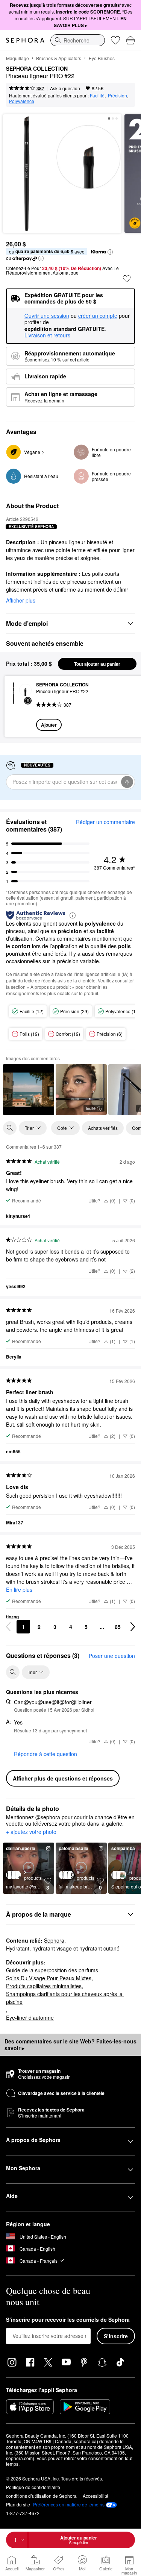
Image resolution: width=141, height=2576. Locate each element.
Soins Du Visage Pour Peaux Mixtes (49, 1978)
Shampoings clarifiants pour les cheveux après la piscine (65, 1998)
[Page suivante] (133, 1627)
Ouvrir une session (47, 316)
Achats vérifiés (103, 1128)
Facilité (97, 95)
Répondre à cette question (45, 1754)
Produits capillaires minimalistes (44, 1986)
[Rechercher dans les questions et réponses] (13, 1672)
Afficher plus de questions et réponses (63, 1778)
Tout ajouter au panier (97, 664)
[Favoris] (115, 40)
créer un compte (98, 316)
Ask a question (65, 88)
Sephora (54, 1940)
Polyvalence (22, 101)
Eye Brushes (102, 58)
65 (118, 1627)
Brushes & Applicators (59, 58)
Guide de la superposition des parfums (52, 1970)
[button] (110, 252)
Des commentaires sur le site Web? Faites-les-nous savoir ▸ (70, 2045)
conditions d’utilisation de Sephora (41, 2496)
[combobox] (78, 40)
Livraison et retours (47, 335)
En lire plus (19, 1589)
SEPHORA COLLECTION (37, 69)
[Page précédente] (8, 1627)
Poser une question (112, 1656)
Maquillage (17, 58)
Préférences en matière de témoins (69, 2505)
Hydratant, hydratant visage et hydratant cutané (63, 1948)
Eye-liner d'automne (30, 2017)
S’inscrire (116, 2336)
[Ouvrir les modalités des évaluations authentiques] (73, 915)
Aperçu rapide (17, 706)
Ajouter (49, 725)
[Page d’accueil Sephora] (25, 40)
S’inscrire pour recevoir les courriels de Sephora (68, 2320)
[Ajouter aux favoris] (127, 279)
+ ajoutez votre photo (31, 1832)
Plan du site (18, 2504)
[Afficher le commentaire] (29, 1090)
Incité (91, 1108)
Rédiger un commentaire (105, 822)
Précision (117, 95)
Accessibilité (96, 2496)
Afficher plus (21, 600)
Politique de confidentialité (33, 2487)
